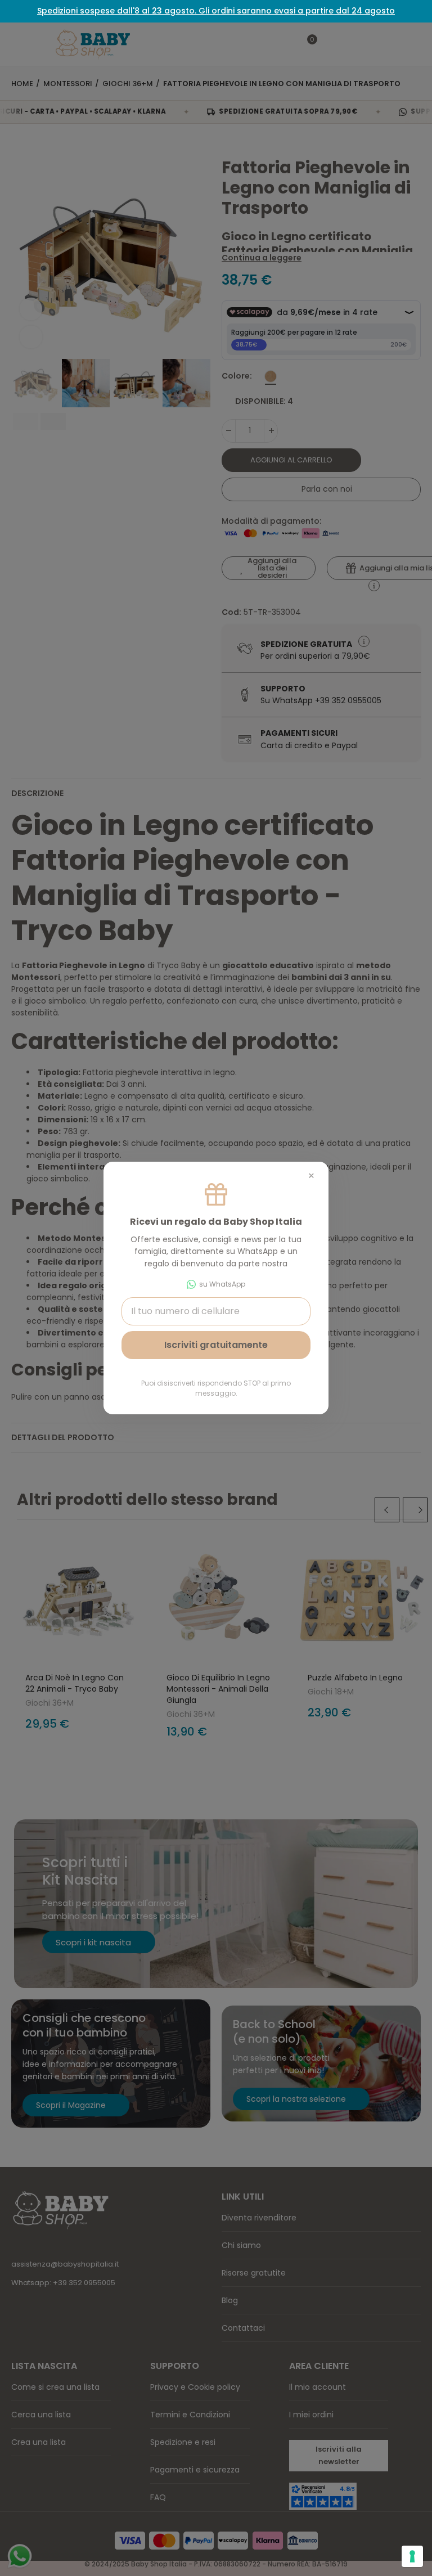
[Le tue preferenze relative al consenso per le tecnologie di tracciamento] (412, 2556)
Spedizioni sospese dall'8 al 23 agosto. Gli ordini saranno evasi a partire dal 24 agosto (216, 11)
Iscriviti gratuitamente (216, 1345)
